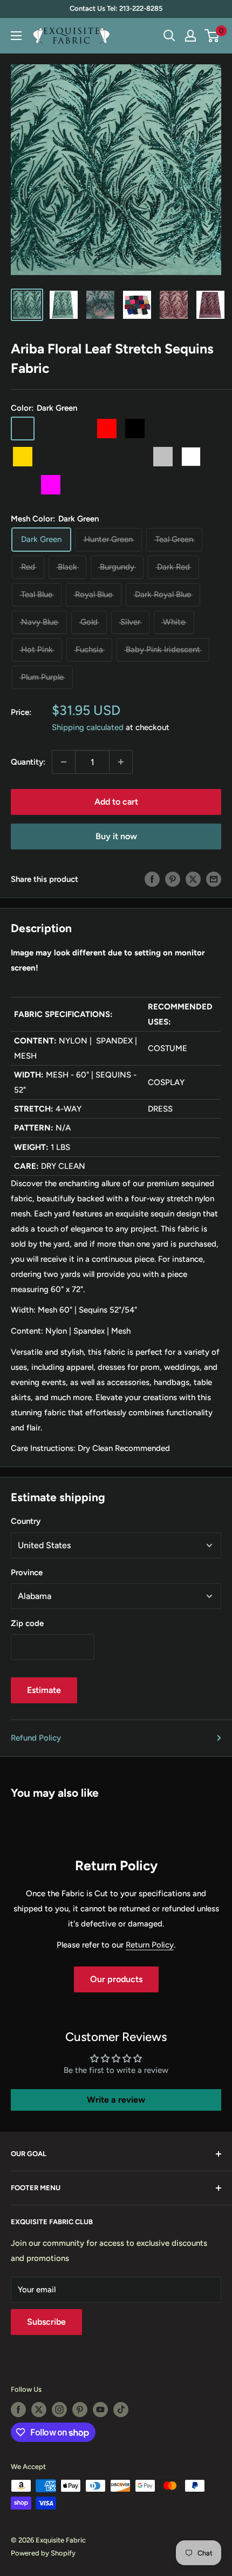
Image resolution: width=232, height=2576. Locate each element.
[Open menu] (16, 36)
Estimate (44, 1690)
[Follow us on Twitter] (39, 2410)
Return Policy (150, 1945)
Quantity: (28, 762)
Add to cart (116, 802)
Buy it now (116, 836)
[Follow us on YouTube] (100, 2410)
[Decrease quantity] (64, 762)
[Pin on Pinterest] (173, 879)
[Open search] (169, 36)
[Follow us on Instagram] (59, 2410)
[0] (212, 36)
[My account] (190, 36)
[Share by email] (214, 879)
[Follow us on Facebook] (18, 2410)
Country (26, 1521)
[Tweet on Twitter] (193, 879)
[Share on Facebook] (152, 879)
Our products (116, 1980)
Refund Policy (36, 1738)
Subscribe (46, 2322)
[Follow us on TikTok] (121, 2410)
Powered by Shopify (43, 2553)
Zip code (27, 1623)
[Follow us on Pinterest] (80, 2410)
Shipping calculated (88, 727)
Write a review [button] (116, 2099)
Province (27, 1573)
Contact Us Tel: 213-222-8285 (116, 8)
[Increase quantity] (121, 762)
